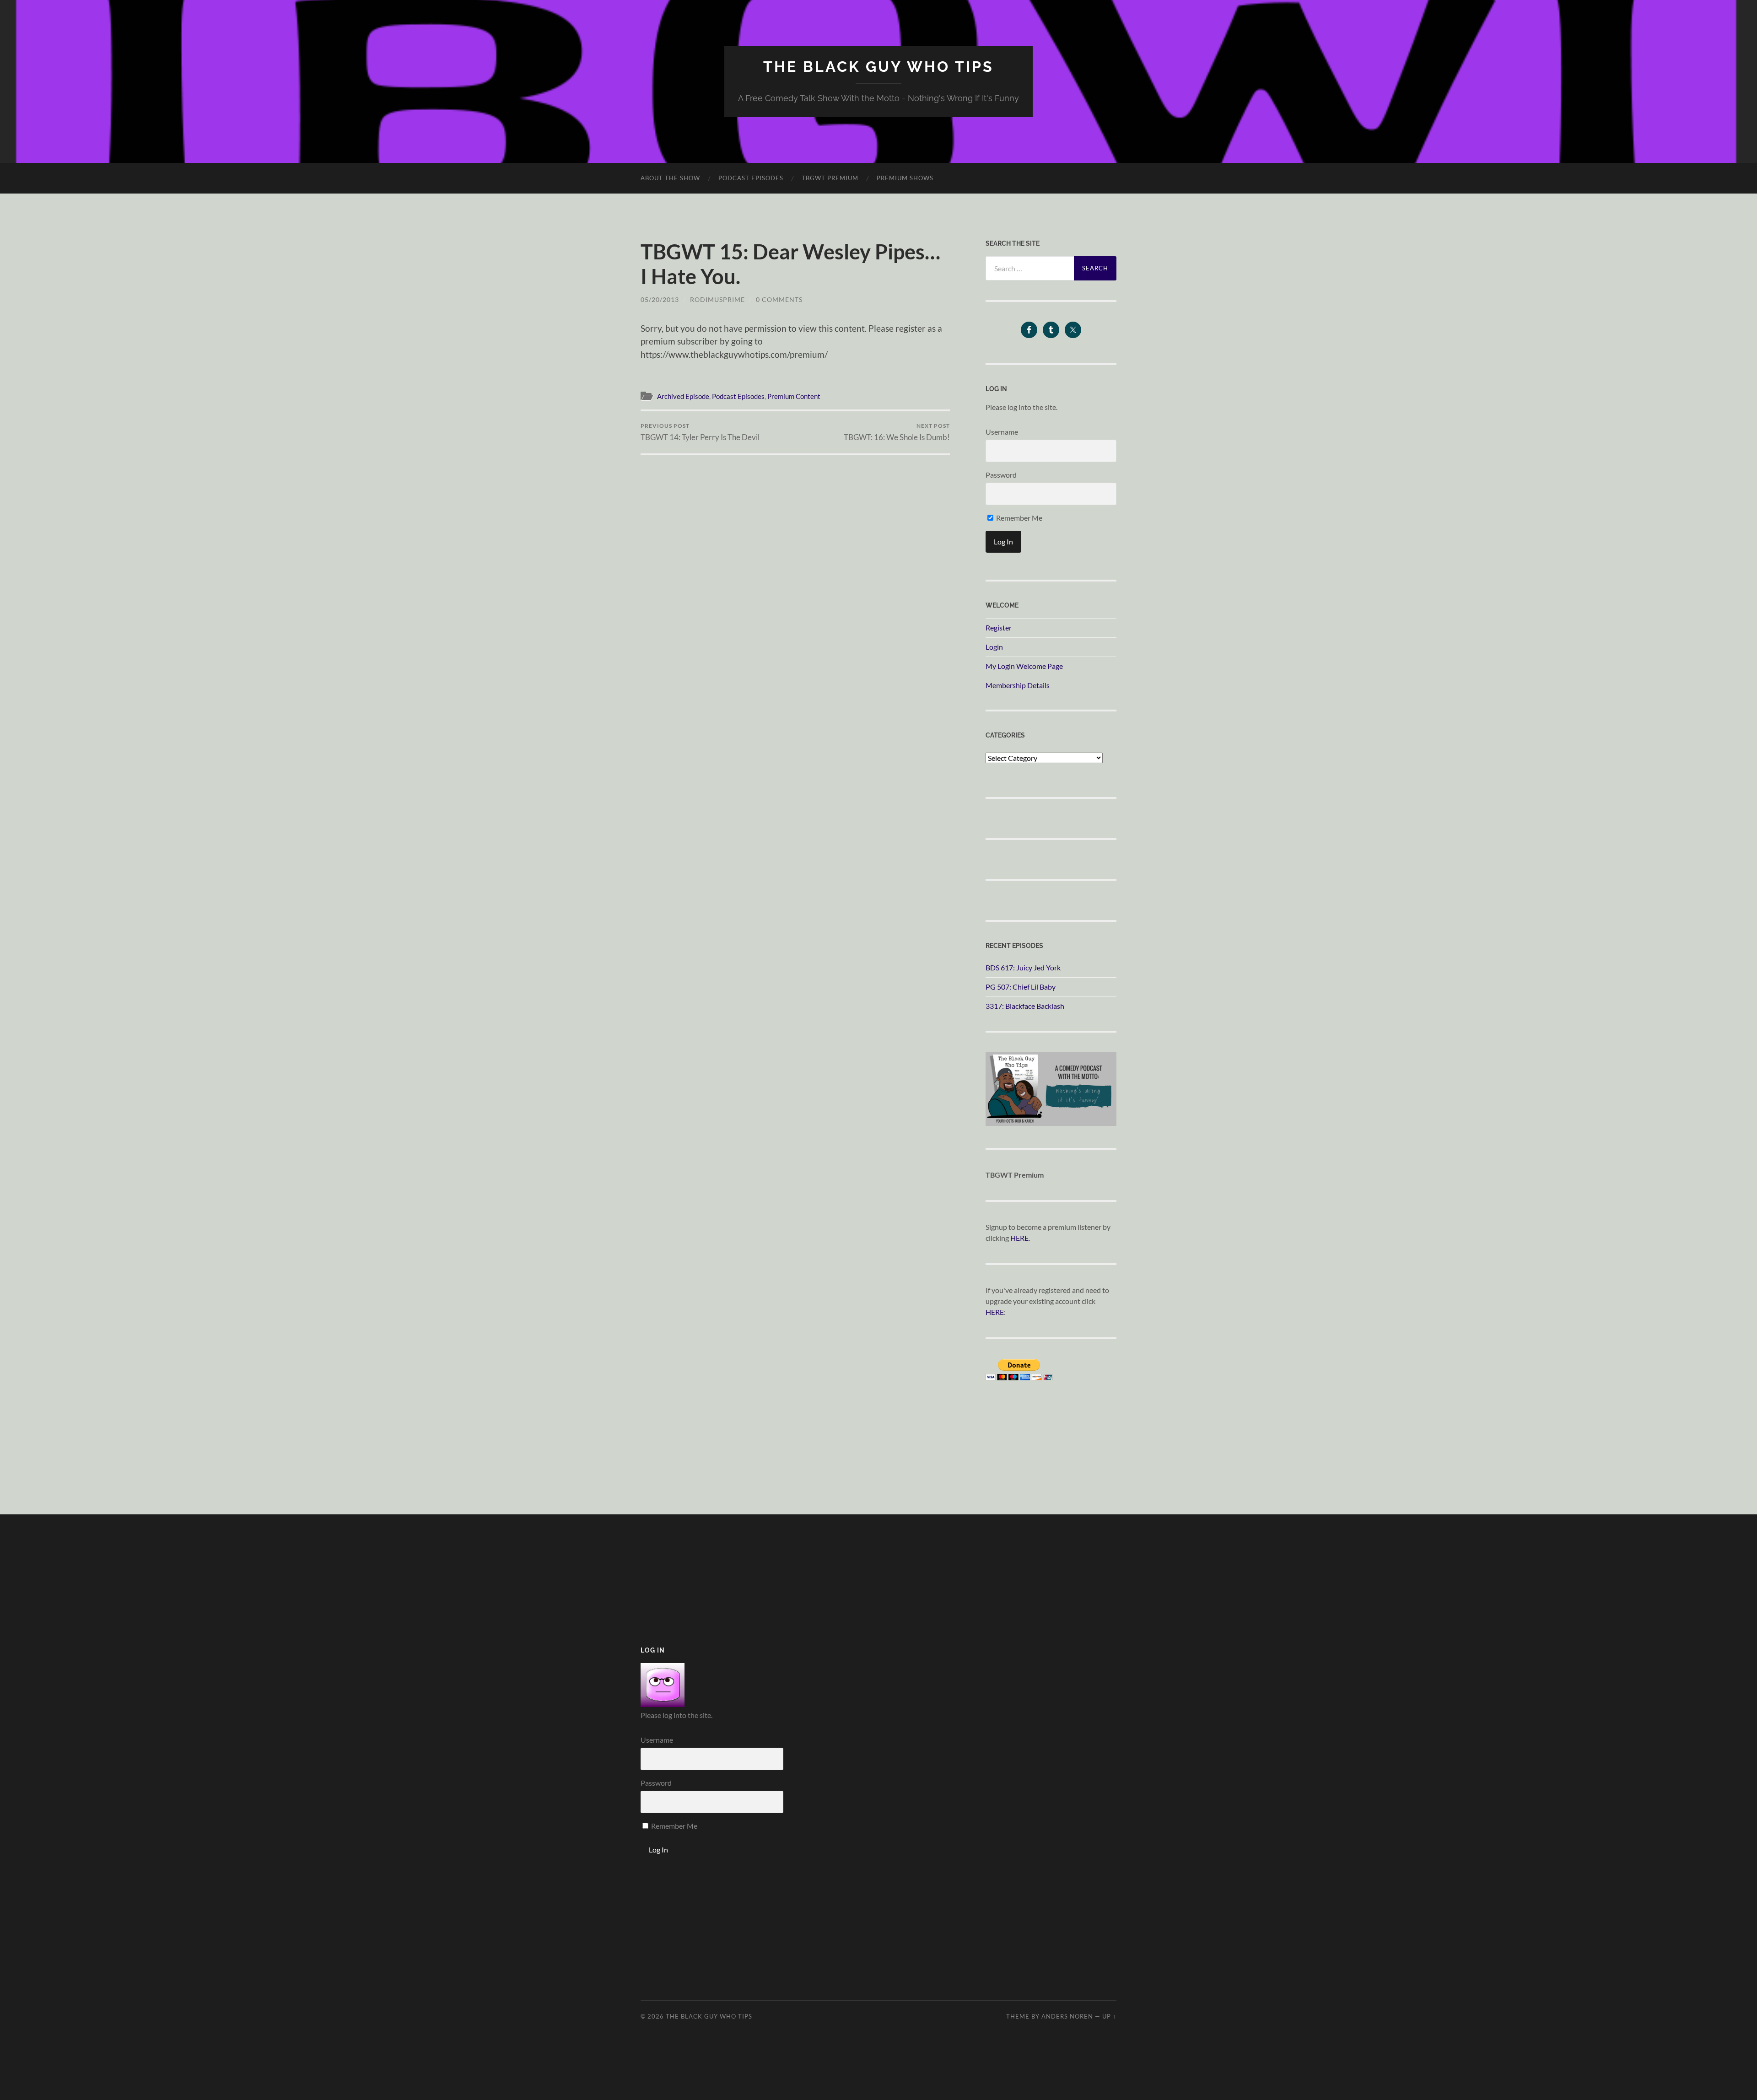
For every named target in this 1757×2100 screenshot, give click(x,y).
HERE (1019, 1238)
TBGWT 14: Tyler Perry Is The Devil (700, 432)
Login (994, 647)
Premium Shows (905, 178)
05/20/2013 (660, 299)
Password (1001, 475)
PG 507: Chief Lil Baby (1021, 987)
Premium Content (794, 396)
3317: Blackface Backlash (1025, 1006)
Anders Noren (1067, 2016)
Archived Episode (683, 396)
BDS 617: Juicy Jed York (1023, 967)
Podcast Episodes (751, 178)
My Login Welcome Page (1024, 666)
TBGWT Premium (830, 178)
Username (1002, 432)
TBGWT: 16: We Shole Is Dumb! (897, 432)
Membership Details (1018, 685)
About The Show (670, 178)
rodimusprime (717, 299)
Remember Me (1019, 518)
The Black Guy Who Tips (878, 67)
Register (999, 627)
